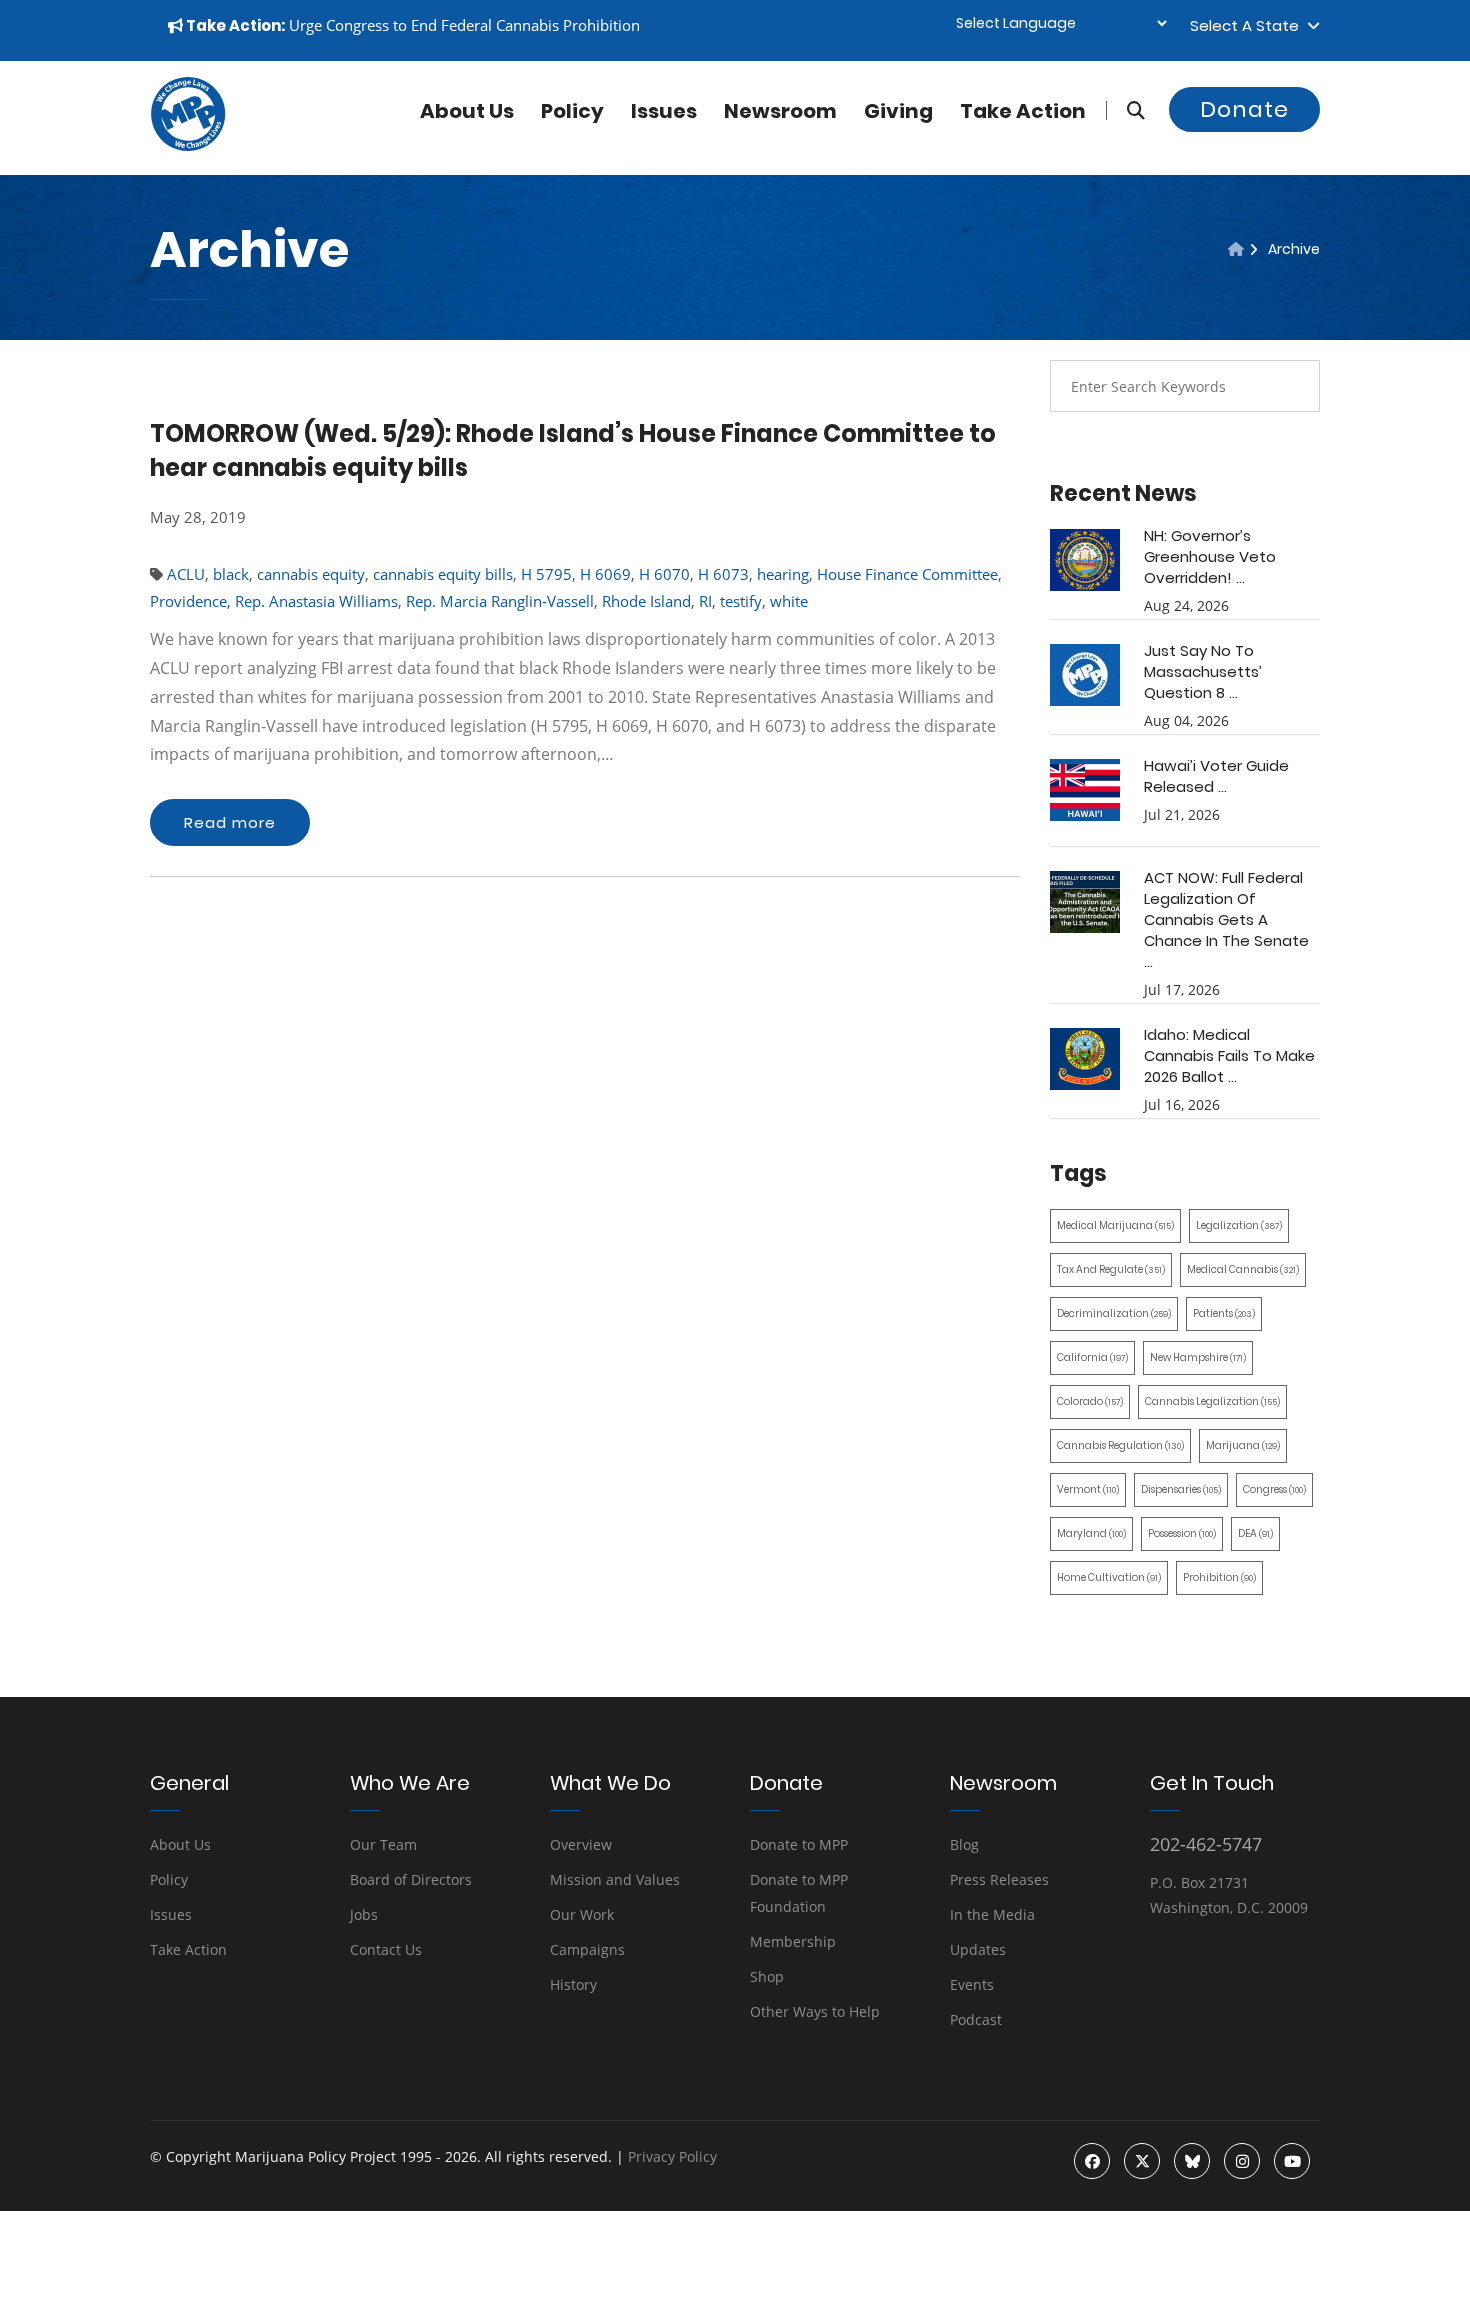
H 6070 (664, 574)
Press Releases (999, 1879)
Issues (664, 111)
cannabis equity (311, 574)
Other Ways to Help (815, 2011)
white (789, 601)
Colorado (1090, 1401)
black (231, 574)
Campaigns (587, 1949)
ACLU (186, 574)
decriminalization (1114, 1313)
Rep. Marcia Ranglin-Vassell (500, 601)
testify (741, 601)
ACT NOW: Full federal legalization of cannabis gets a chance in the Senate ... (1226, 919)
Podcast (976, 2019)
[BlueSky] (1192, 2161)
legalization (1239, 1225)
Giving (898, 111)
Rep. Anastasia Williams (316, 601)
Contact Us (386, 1949)
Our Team (383, 1844)
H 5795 (546, 574)
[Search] (1125, 110)
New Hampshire (1198, 1357)
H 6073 (723, 574)
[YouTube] (1292, 2161)
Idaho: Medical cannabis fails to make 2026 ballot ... (1229, 1055)
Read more (230, 822)
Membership (793, 1941)
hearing (783, 574)
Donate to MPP (799, 1844)
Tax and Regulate (1111, 1269)
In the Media (992, 1914)
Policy (572, 111)
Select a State (1248, 25)
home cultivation (1109, 1577)
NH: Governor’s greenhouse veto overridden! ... (1210, 556)
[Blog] (1236, 249)
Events (972, 1984)
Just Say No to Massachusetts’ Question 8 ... (1203, 671)
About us (467, 111)
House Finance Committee (907, 574)
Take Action (1023, 111)
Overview (581, 1844)
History (573, 1984)
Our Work (582, 1914)
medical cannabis (1243, 1269)
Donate (1244, 109)
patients (1224, 1313)
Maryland (1091, 1533)
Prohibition (1219, 1577)
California (1092, 1357)
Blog (964, 1844)
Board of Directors (411, 1879)
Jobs (364, 1914)
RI (705, 601)
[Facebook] (1092, 2161)
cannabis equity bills (443, 574)
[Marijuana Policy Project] (188, 146)
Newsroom (780, 111)
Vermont (1088, 1489)
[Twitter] (1142, 2161)
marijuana (1243, 1445)
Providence (188, 601)
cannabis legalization (1212, 1401)
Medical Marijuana (1115, 1225)
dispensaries (1181, 1489)
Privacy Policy (672, 2156)
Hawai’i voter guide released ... (1216, 776)
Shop (767, 1976)
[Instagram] (1242, 2161)
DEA (1255, 1533)
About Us (180, 1844)
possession (1182, 1533)
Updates (978, 1949)
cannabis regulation (1120, 1445)
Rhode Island (646, 601)
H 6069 (605, 574)
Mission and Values (615, 1879)
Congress (1274, 1489)
